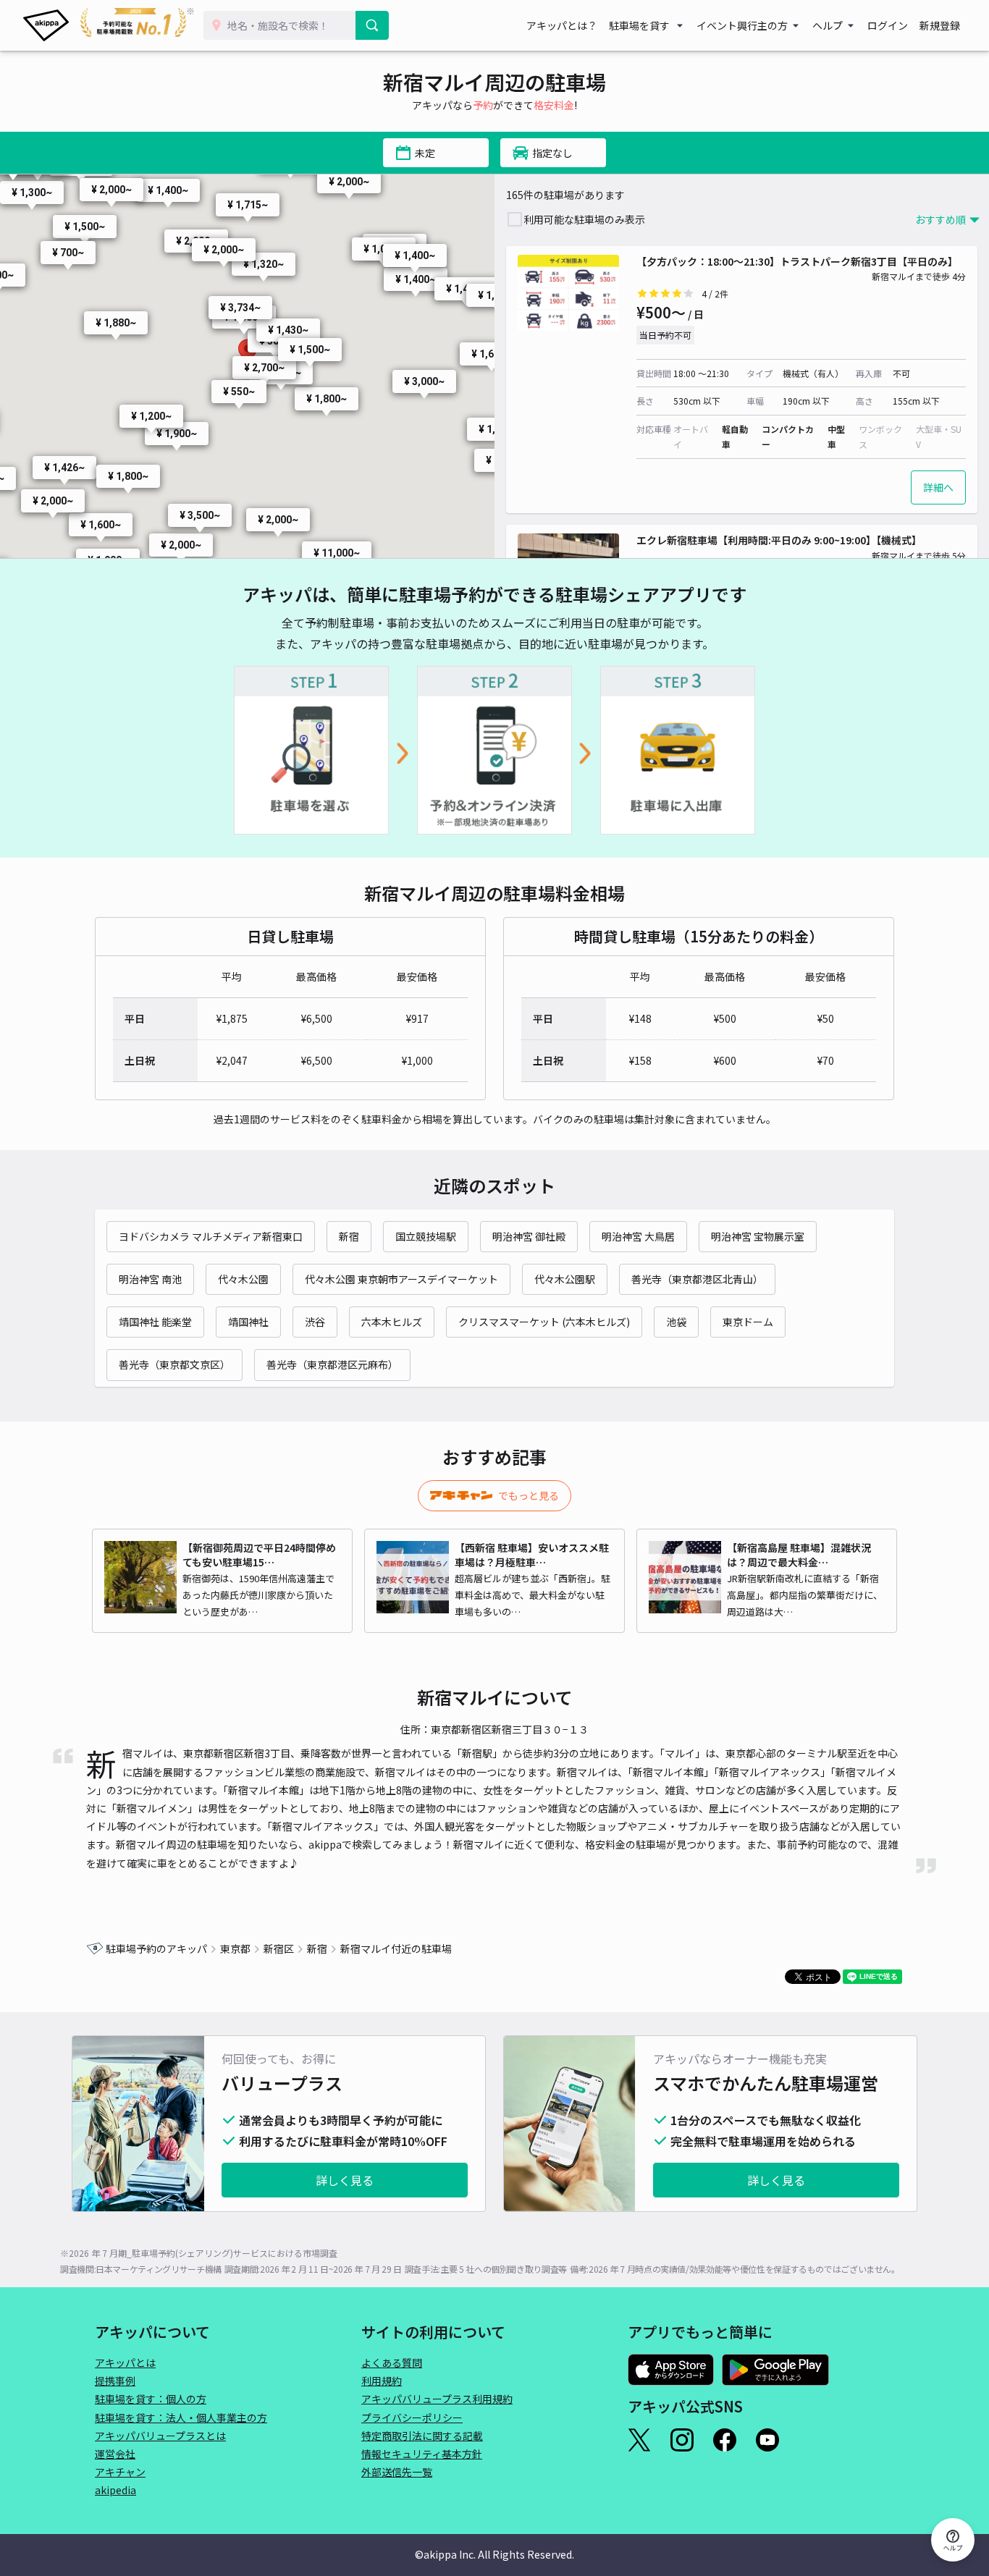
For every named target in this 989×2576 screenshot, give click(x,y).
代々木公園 (243, 1279)
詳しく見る (345, 2180)
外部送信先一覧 (397, 2472)
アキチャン (120, 2472)
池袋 (676, 1322)
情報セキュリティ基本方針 (422, 2454)
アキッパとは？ (562, 25)
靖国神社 (248, 1322)
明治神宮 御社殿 (529, 1236)
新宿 (349, 1236)
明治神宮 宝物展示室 (758, 1236)
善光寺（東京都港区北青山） (697, 1279)
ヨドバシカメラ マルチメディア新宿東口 (211, 1236)
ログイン (888, 25)
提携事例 (115, 2381)
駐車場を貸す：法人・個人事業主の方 (181, 2417)
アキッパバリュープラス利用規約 (437, 2399)
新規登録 (940, 25)
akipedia (115, 2490)
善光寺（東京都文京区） (174, 1364)
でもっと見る (529, 1495)
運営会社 (115, 2454)
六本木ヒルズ (392, 1322)
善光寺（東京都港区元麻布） (332, 1364)
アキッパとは (125, 2362)
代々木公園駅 (565, 1279)
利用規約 (382, 2381)
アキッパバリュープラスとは (160, 2436)
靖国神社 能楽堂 (155, 1322)
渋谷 (315, 1322)
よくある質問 (392, 2362)
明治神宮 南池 (150, 1279)
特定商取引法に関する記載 (422, 2436)
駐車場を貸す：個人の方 (151, 2399)
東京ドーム (748, 1322)
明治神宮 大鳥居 (638, 1236)
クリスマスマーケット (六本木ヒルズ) (544, 1322)
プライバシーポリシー (412, 2417)
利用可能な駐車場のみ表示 (584, 219)
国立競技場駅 (426, 1236)
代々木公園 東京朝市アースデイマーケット (401, 1279)
